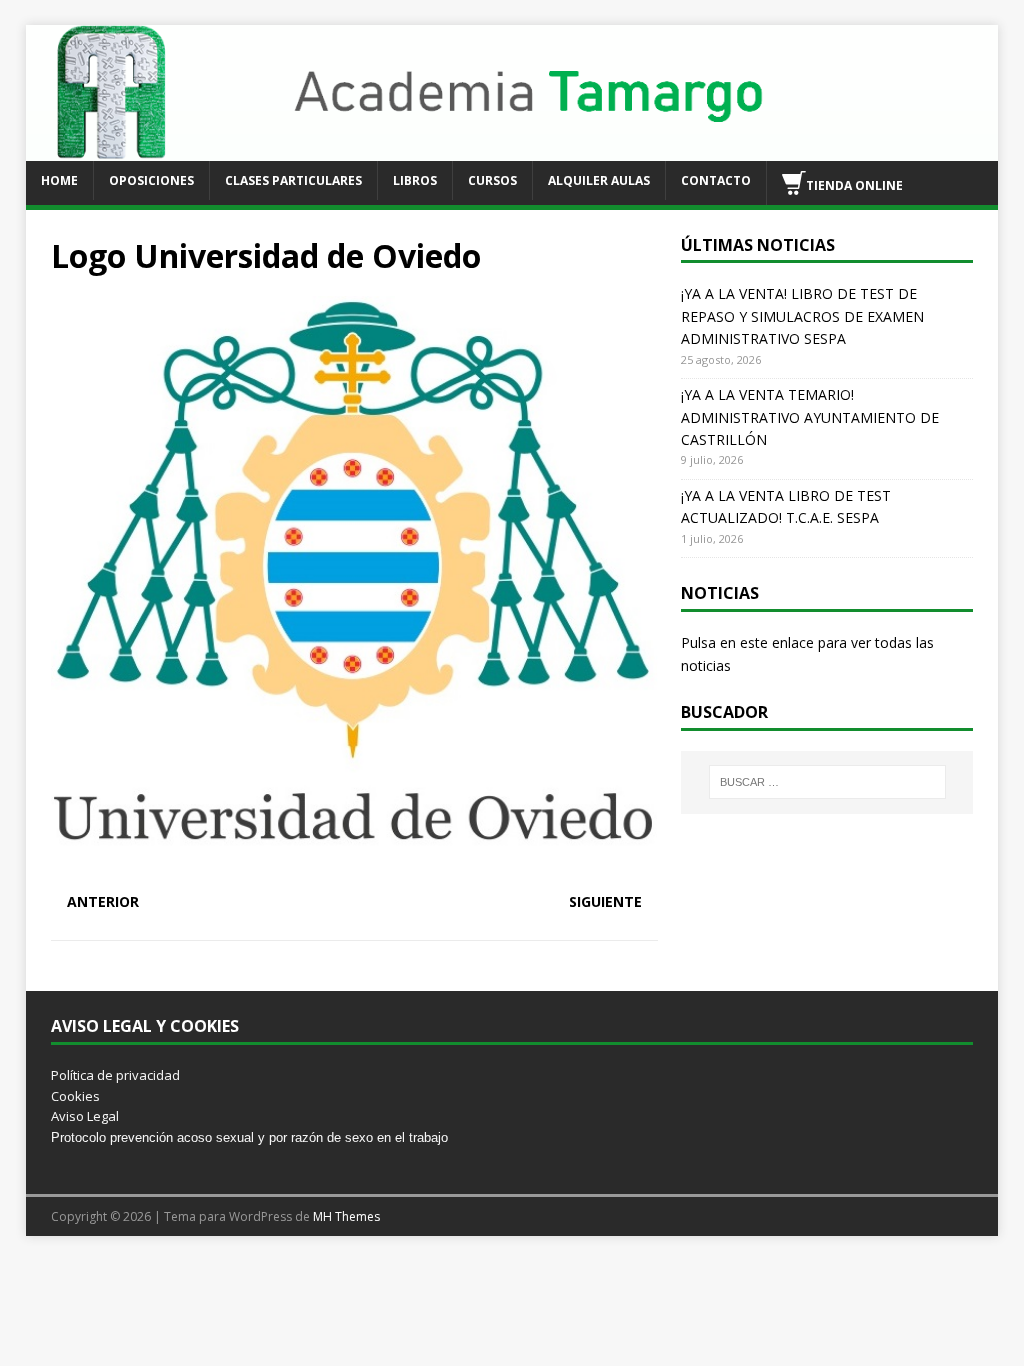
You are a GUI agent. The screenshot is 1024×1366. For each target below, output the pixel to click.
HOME (59, 180)
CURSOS (492, 180)
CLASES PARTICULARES (293, 180)
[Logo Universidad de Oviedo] (354, 863)
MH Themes (346, 1216)
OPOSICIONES (151, 180)
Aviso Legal (85, 1116)
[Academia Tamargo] (512, 148)
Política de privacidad (115, 1075)
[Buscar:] (827, 782)
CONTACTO (716, 180)
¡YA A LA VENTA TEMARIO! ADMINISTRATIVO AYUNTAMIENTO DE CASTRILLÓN (810, 417)
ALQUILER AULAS (599, 180)
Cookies (75, 1096)
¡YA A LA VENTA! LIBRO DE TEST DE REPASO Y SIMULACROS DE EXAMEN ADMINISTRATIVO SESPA (802, 316)
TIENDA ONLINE (854, 184)
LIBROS (415, 180)
